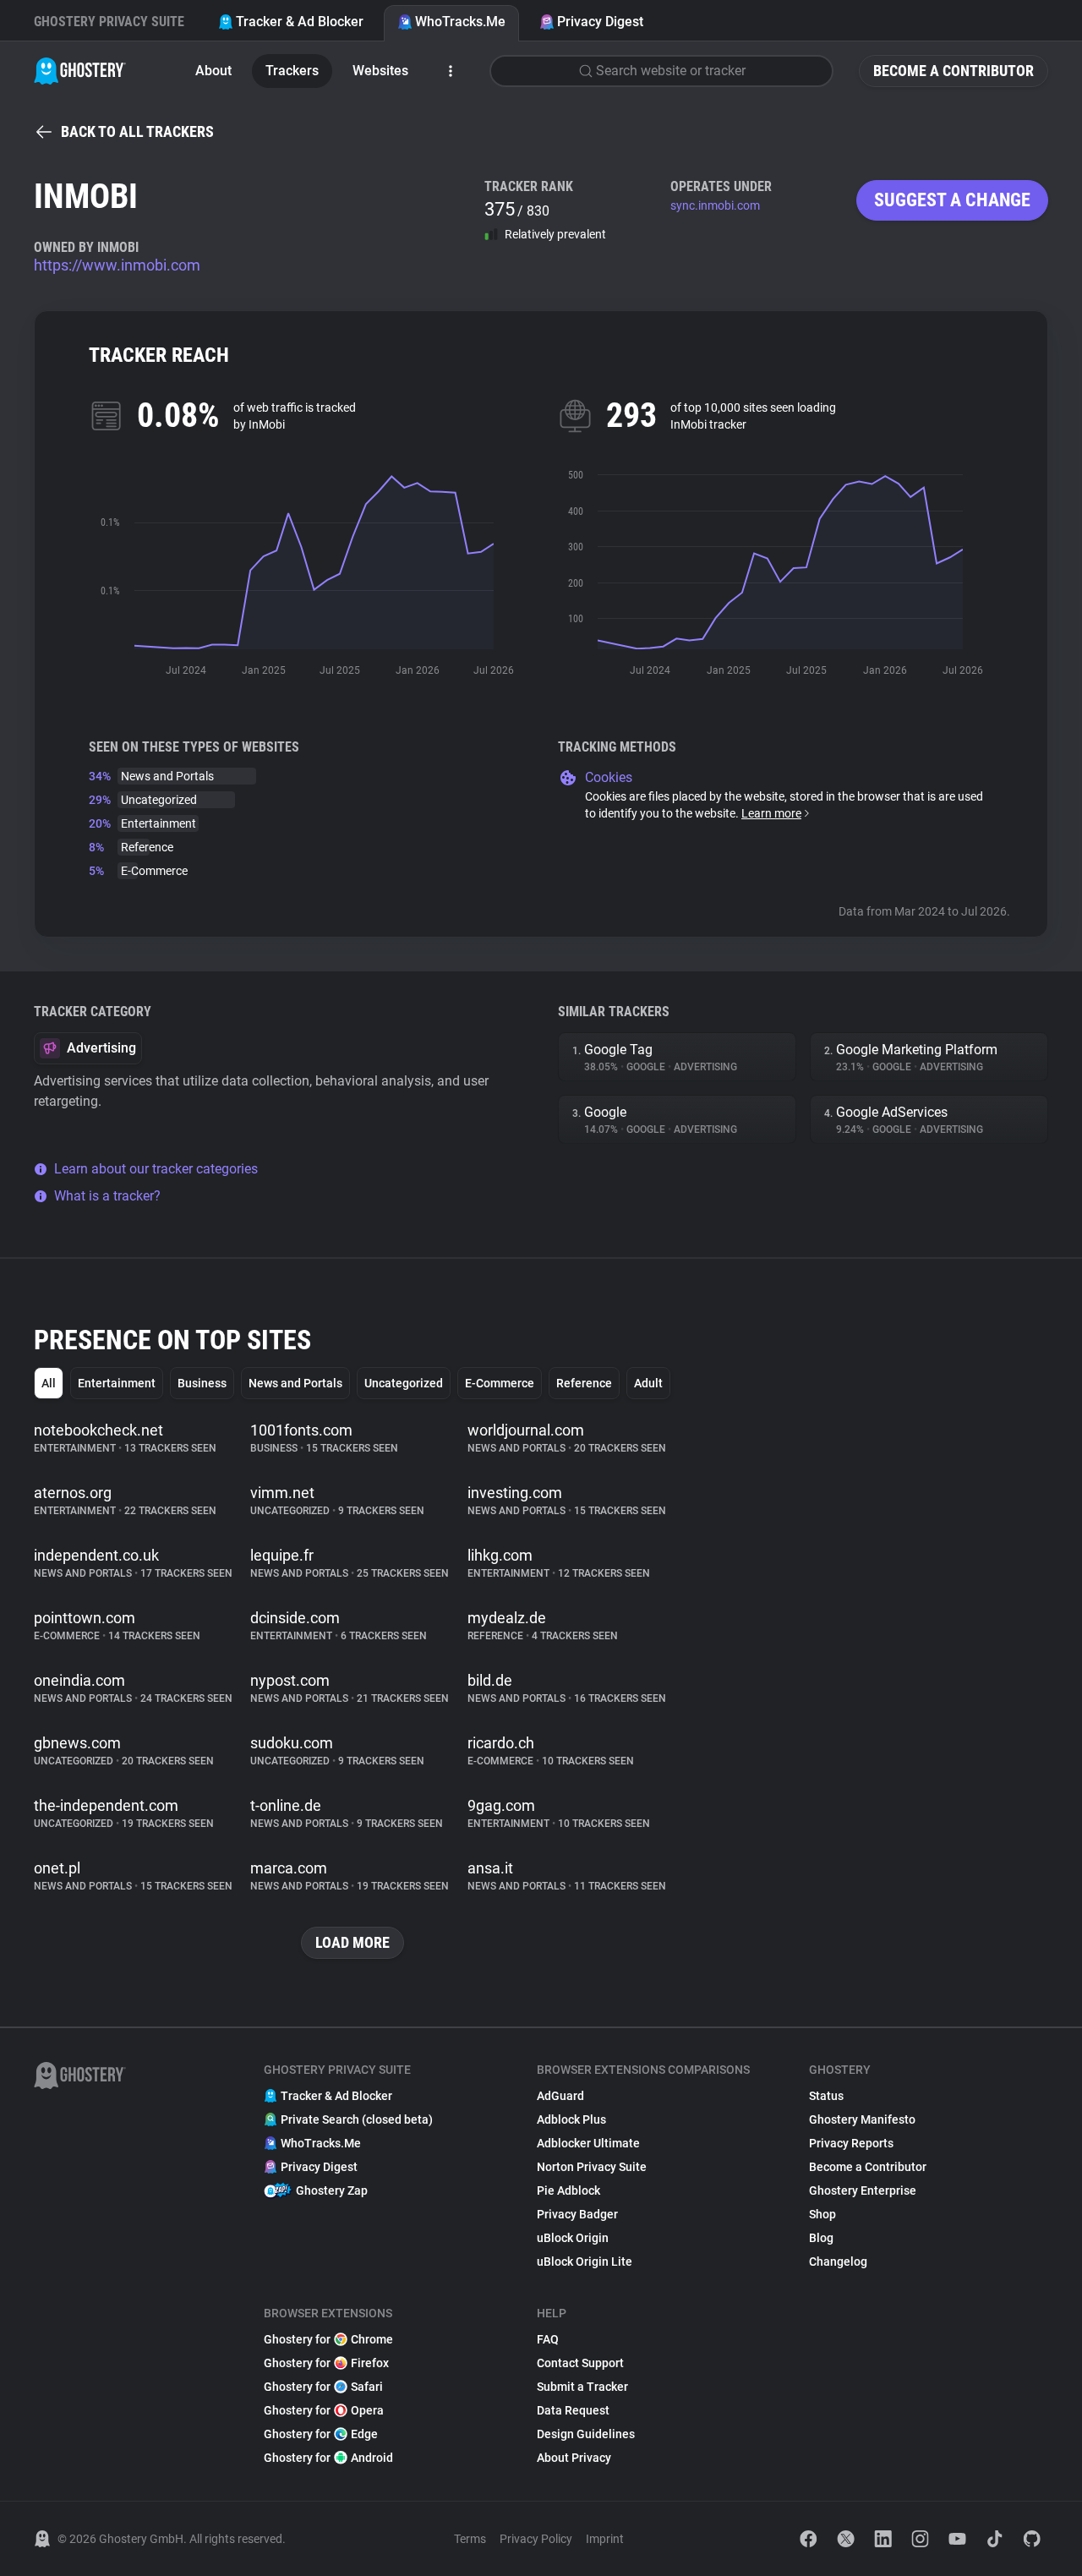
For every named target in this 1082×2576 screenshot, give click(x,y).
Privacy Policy (536, 2539)
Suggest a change (952, 200)
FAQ (548, 2339)
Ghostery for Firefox (326, 2363)
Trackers (292, 71)
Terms (470, 2539)
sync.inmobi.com (715, 205)
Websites (380, 71)
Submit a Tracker (582, 2387)
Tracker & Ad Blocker (300, 22)
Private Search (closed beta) (357, 2119)
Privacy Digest (600, 22)
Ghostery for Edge (321, 2434)
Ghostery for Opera (324, 2410)
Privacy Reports (851, 2143)
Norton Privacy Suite (592, 2167)
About (213, 71)
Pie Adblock (568, 2190)
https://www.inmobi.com (117, 265)
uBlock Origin (573, 2238)
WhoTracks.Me (460, 22)
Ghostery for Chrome (328, 2339)
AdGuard (560, 2096)
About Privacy (574, 2458)
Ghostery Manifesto (862, 2119)
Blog (821, 2238)
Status (826, 2096)
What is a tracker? (107, 1196)
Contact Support (580, 2363)
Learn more (771, 813)
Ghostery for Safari (323, 2387)
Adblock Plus (571, 2119)
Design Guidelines (586, 2434)
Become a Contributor (954, 71)
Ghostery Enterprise (863, 2190)
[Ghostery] (80, 71)
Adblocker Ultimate (588, 2143)
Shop (822, 2214)
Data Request (573, 2410)
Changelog (838, 2262)
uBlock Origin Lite (585, 2262)
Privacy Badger (577, 2214)
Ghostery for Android (328, 2458)
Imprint (605, 2539)
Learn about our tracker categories (156, 1169)
